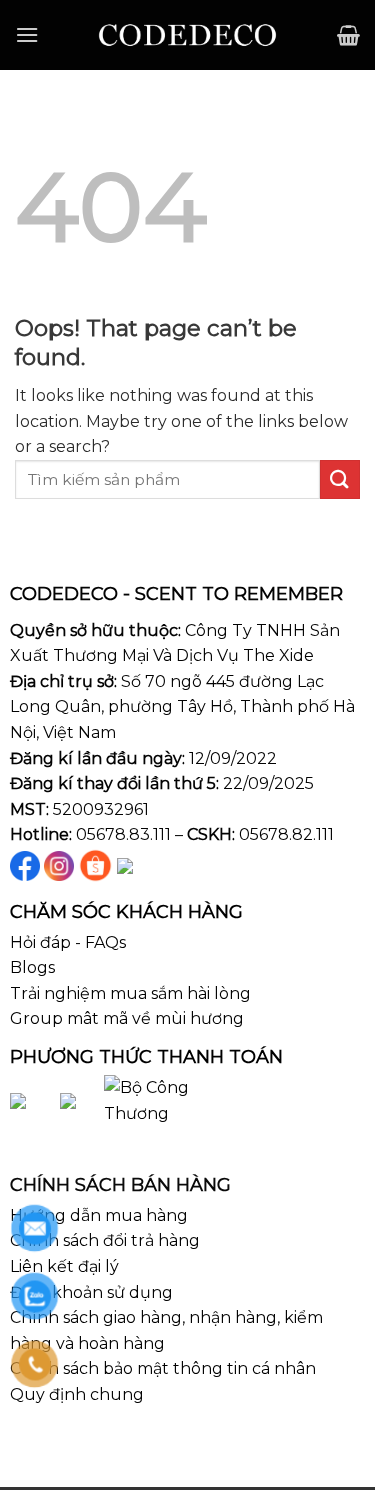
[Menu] (27, 34)
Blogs (32, 967)
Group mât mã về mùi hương (127, 1018)
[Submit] (340, 479)
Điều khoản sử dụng (91, 1292)
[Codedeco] (187, 35)
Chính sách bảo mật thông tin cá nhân (163, 1368)
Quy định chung (77, 1394)
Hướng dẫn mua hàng (99, 1215)
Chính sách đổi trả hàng (105, 1240)
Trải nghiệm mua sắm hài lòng (130, 993)
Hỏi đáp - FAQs (68, 942)
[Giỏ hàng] (348, 35)
